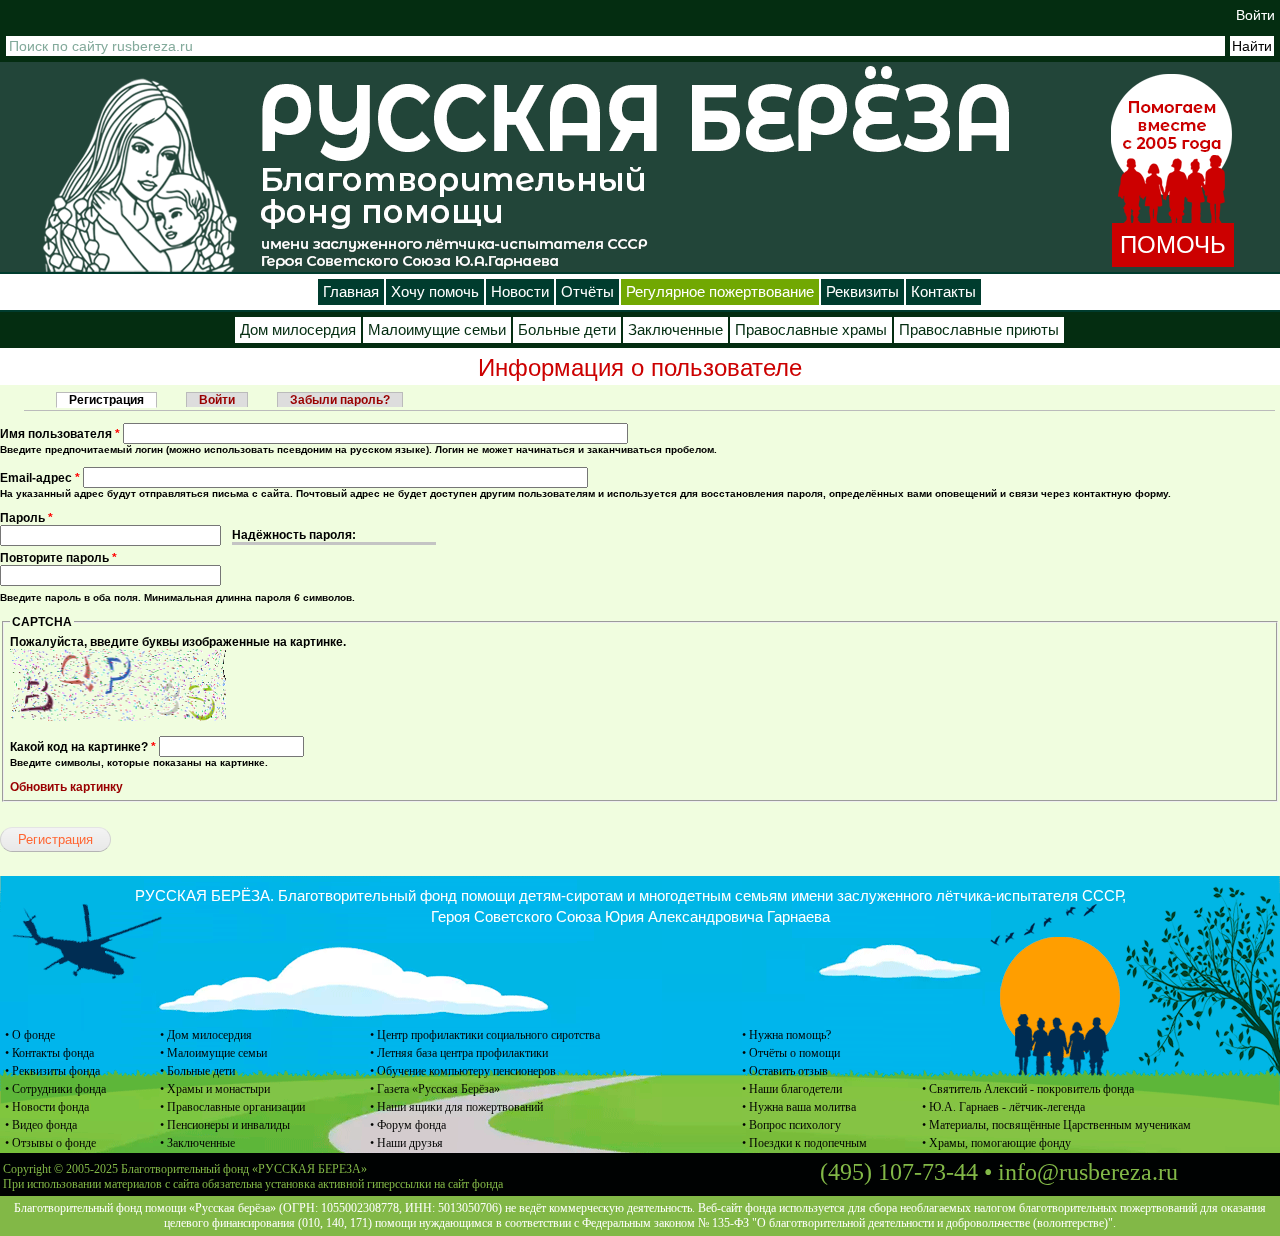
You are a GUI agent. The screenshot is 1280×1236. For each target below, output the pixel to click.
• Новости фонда (47, 1107)
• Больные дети (197, 1071)
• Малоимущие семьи (213, 1053)
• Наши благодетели (792, 1089)
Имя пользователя (60, 434)
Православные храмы (811, 330)
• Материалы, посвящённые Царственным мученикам (1056, 1125)
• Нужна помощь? (786, 1035)
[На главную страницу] (140, 174)
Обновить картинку (66, 787)
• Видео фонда (41, 1125)
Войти (1255, 15)
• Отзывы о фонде (50, 1143)
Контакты (943, 292)
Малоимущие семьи (437, 330)
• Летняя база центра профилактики (459, 1053)
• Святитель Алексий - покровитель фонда (1028, 1089)
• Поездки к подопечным (804, 1143)
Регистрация (113, 400)
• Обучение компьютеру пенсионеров (463, 1071)
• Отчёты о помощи (791, 1053)
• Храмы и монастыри (215, 1089)
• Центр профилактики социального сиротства (485, 1035)
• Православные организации (232, 1107)
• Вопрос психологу (791, 1125)
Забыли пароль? (340, 400)
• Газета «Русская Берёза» (435, 1089)
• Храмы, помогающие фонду (996, 1143)
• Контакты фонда (49, 1053)
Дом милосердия (298, 330)
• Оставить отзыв (785, 1071)
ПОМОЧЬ (1173, 244)
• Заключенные (197, 1143)
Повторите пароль (58, 558)
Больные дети (567, 330)
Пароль (26, 518)
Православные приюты (979, 330)
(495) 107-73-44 (899, 1172)
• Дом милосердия (206, 1035)
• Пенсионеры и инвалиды (225, 1125)
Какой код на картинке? (83, 747)
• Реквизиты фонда (52, 1071)
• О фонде (30, 1035)
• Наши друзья (406, 1143)
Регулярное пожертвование (720, 292)
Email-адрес (40, 478)
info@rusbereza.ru (1088, 1172)
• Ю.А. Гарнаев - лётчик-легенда (1003, 1107)
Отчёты (587, 292)
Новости (520, 292)
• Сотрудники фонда (55, 1089)
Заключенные (675, 330)
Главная (351, 292)
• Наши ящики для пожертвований (456, 1107)
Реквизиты (862, 292)
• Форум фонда (408, 1125)
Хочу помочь (435, 292)
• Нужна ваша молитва (799, 1107)
